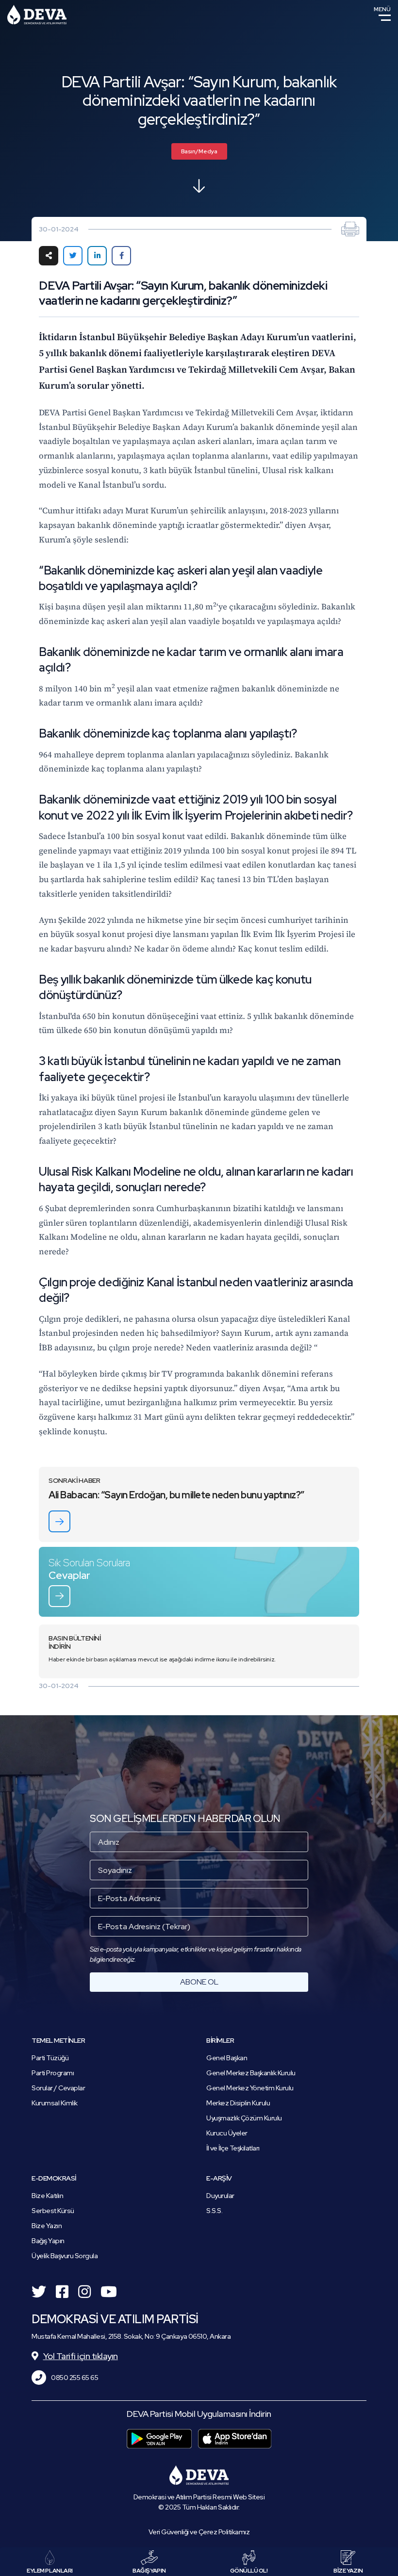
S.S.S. (214, 2211)
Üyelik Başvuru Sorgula (65, 2256)
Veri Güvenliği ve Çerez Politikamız (199, 2532)
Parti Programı (53, 2073)
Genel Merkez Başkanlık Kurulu (251, 2073)
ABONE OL (199, 1982)
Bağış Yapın (48, 2241)
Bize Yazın (47, 2226)
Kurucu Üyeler (227, 2133)
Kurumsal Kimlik (55, 2103)
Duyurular (220, 2196)
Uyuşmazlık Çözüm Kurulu (244, 2118)
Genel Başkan (227, 2058)
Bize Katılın (47, 2196)
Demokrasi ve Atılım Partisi (37, 15)
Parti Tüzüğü (50, 2058)
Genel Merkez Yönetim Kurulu (250, 2088)
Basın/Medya (199, 151)
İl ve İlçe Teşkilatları (233, 2148)
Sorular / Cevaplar (58, 2088)
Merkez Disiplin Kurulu (238, 2103)
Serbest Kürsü (53, 2211)
